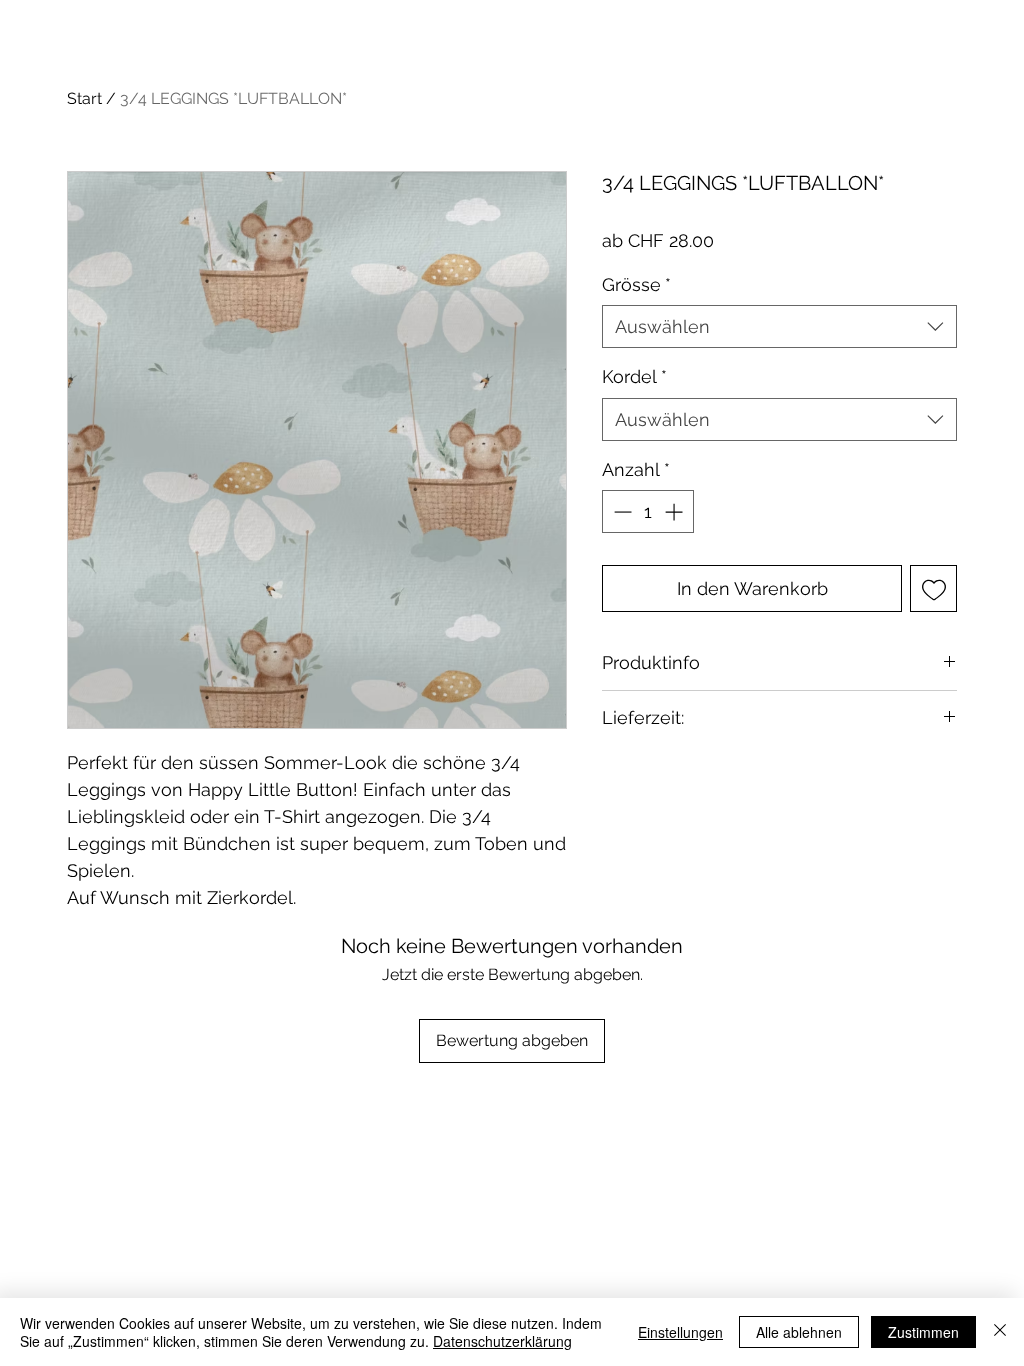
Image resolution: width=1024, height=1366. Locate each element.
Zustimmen (923, 1332)
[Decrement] (620, 511)
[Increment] (675, 511)
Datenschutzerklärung (502, 1341)
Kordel (634, 376)
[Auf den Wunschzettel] (933, 588)
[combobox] (779, 326)
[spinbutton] (648, 511)
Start (84, 98)
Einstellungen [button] (680, 1332)
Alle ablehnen (799, 1332)
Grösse (636, 284)
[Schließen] (1000, 1332)
